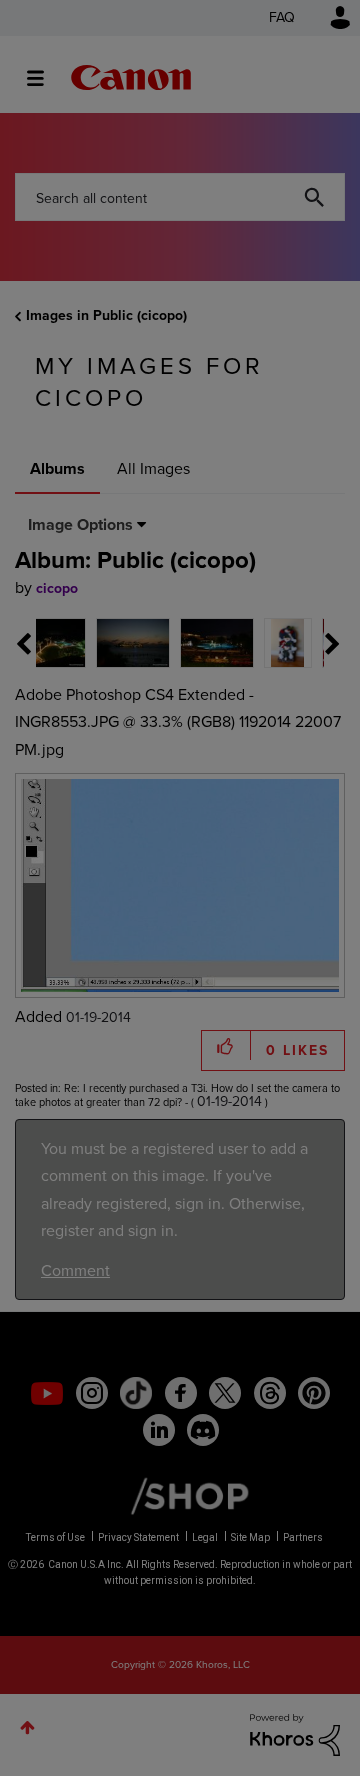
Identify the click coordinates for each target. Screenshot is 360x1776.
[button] (318, 730)
